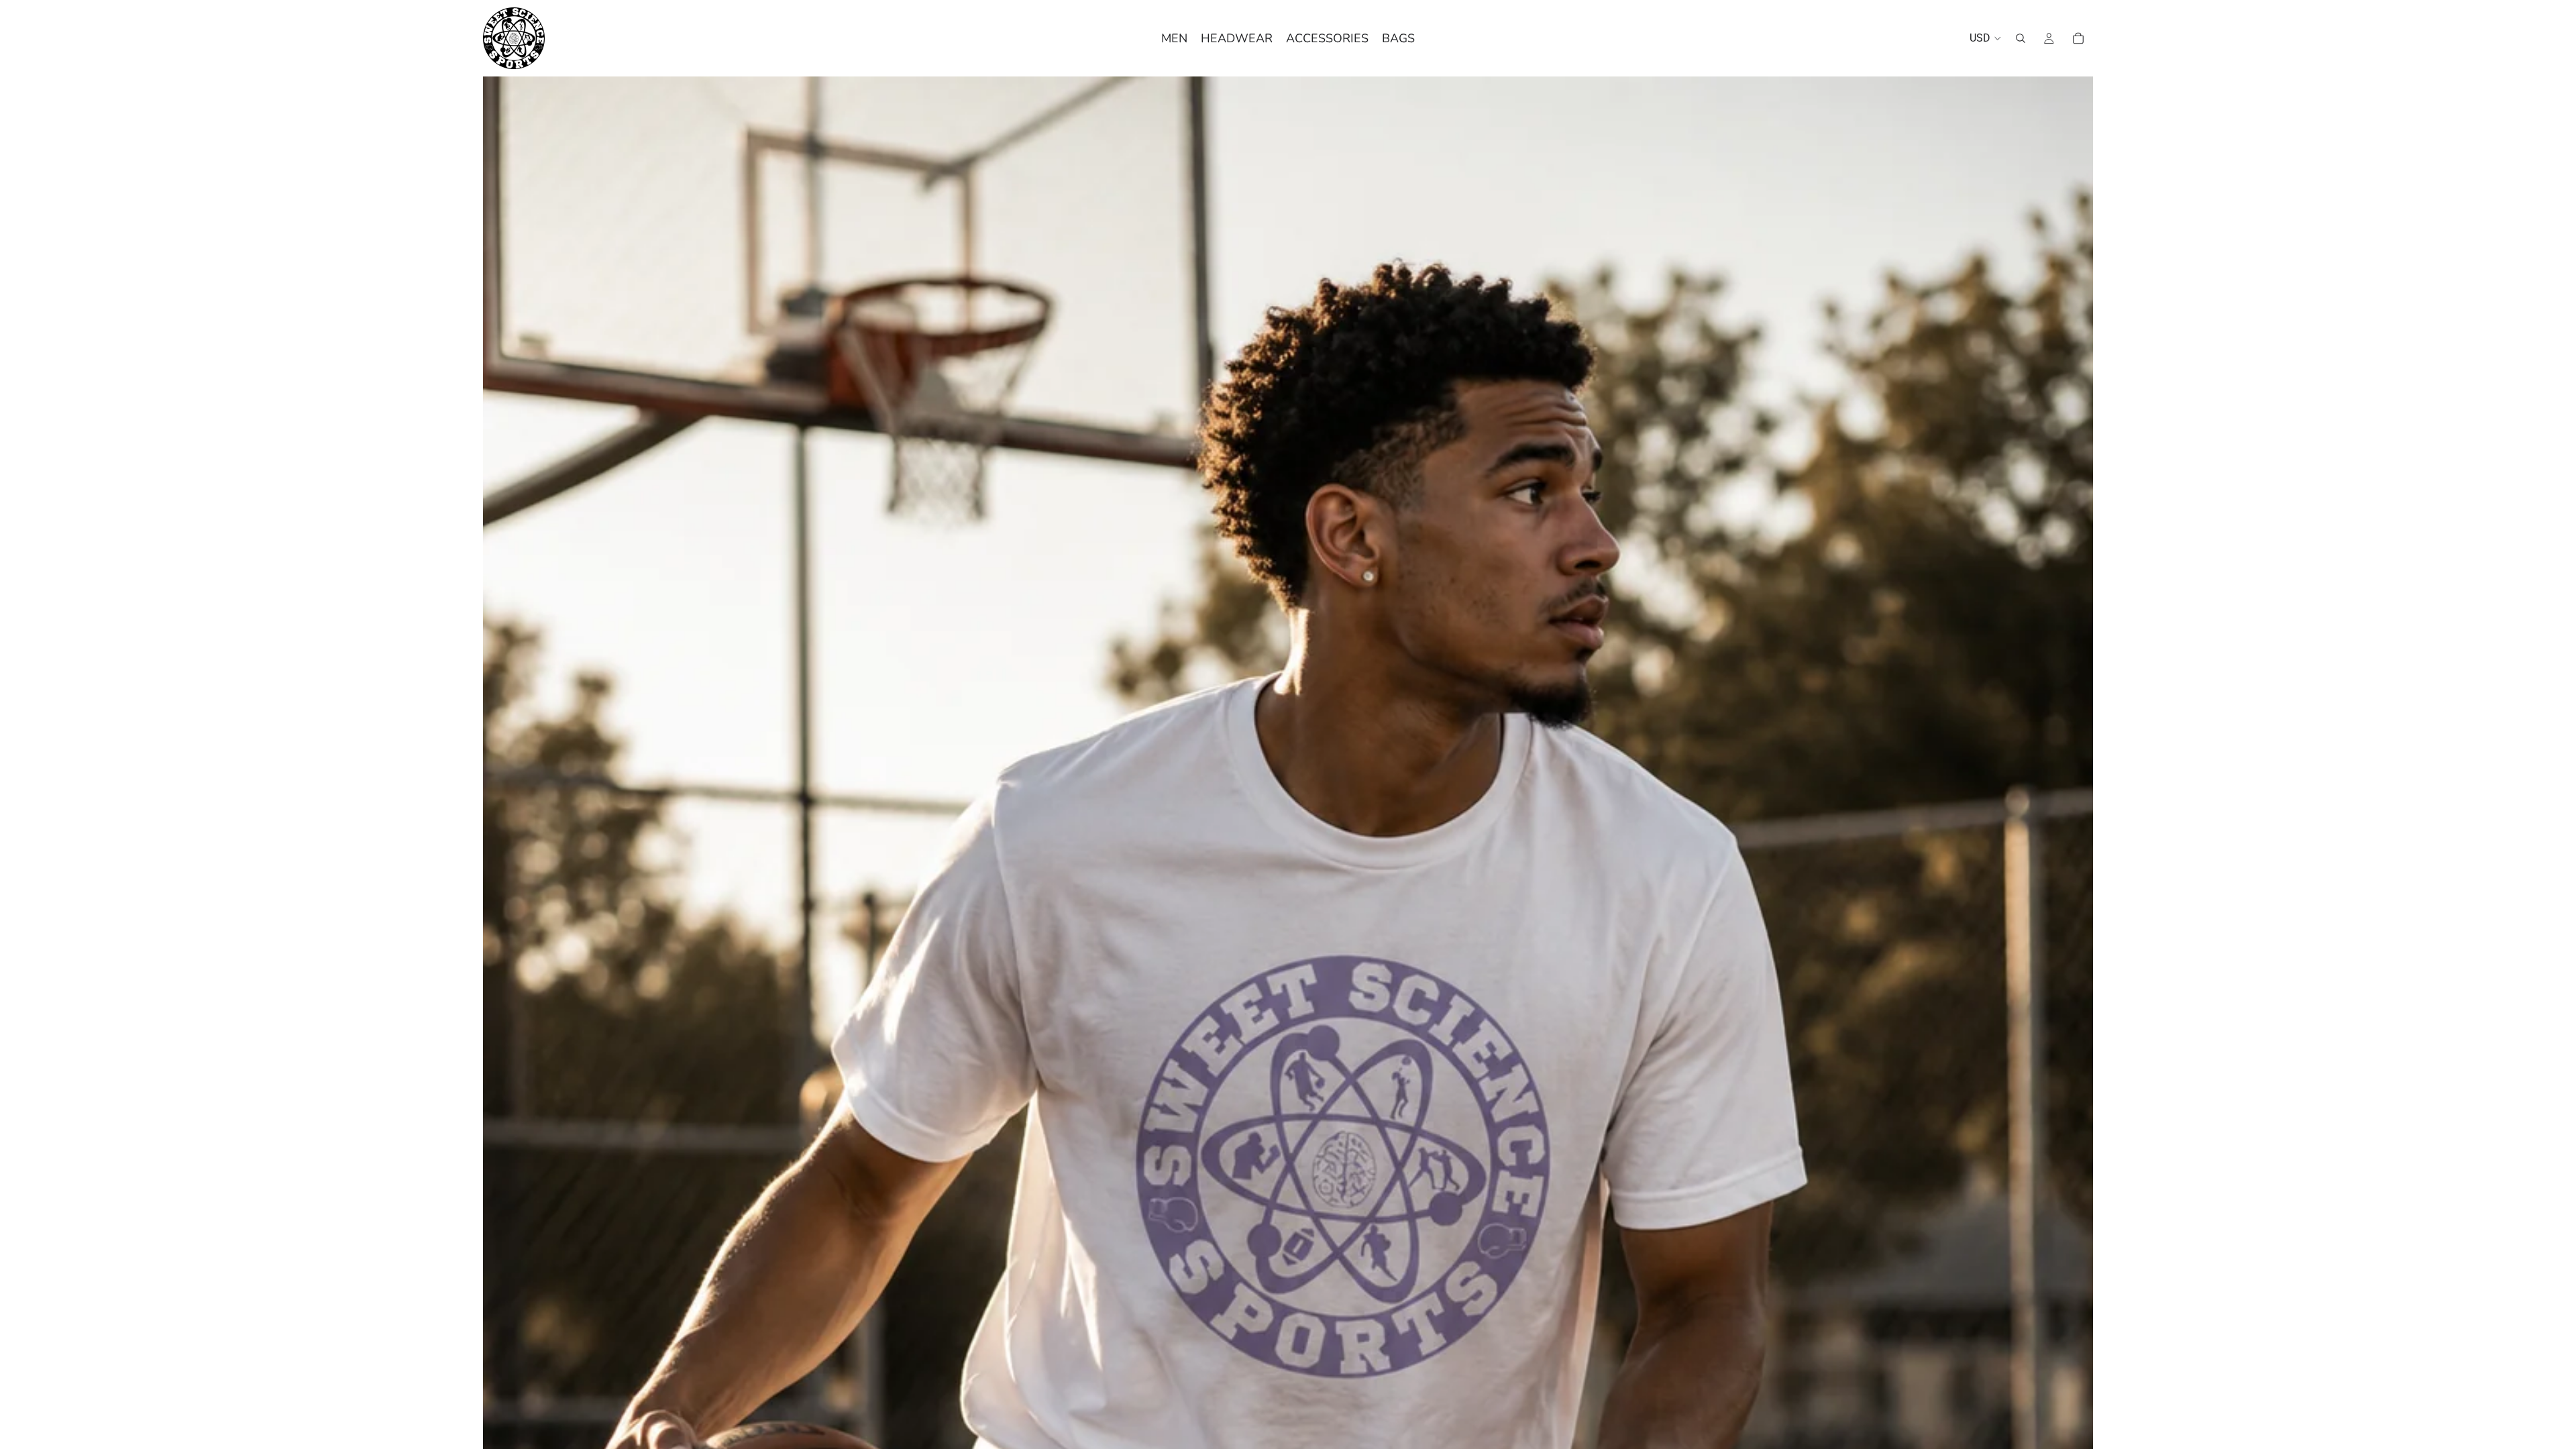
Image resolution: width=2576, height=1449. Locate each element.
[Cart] (2078, 38)
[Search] (2021, 38)
